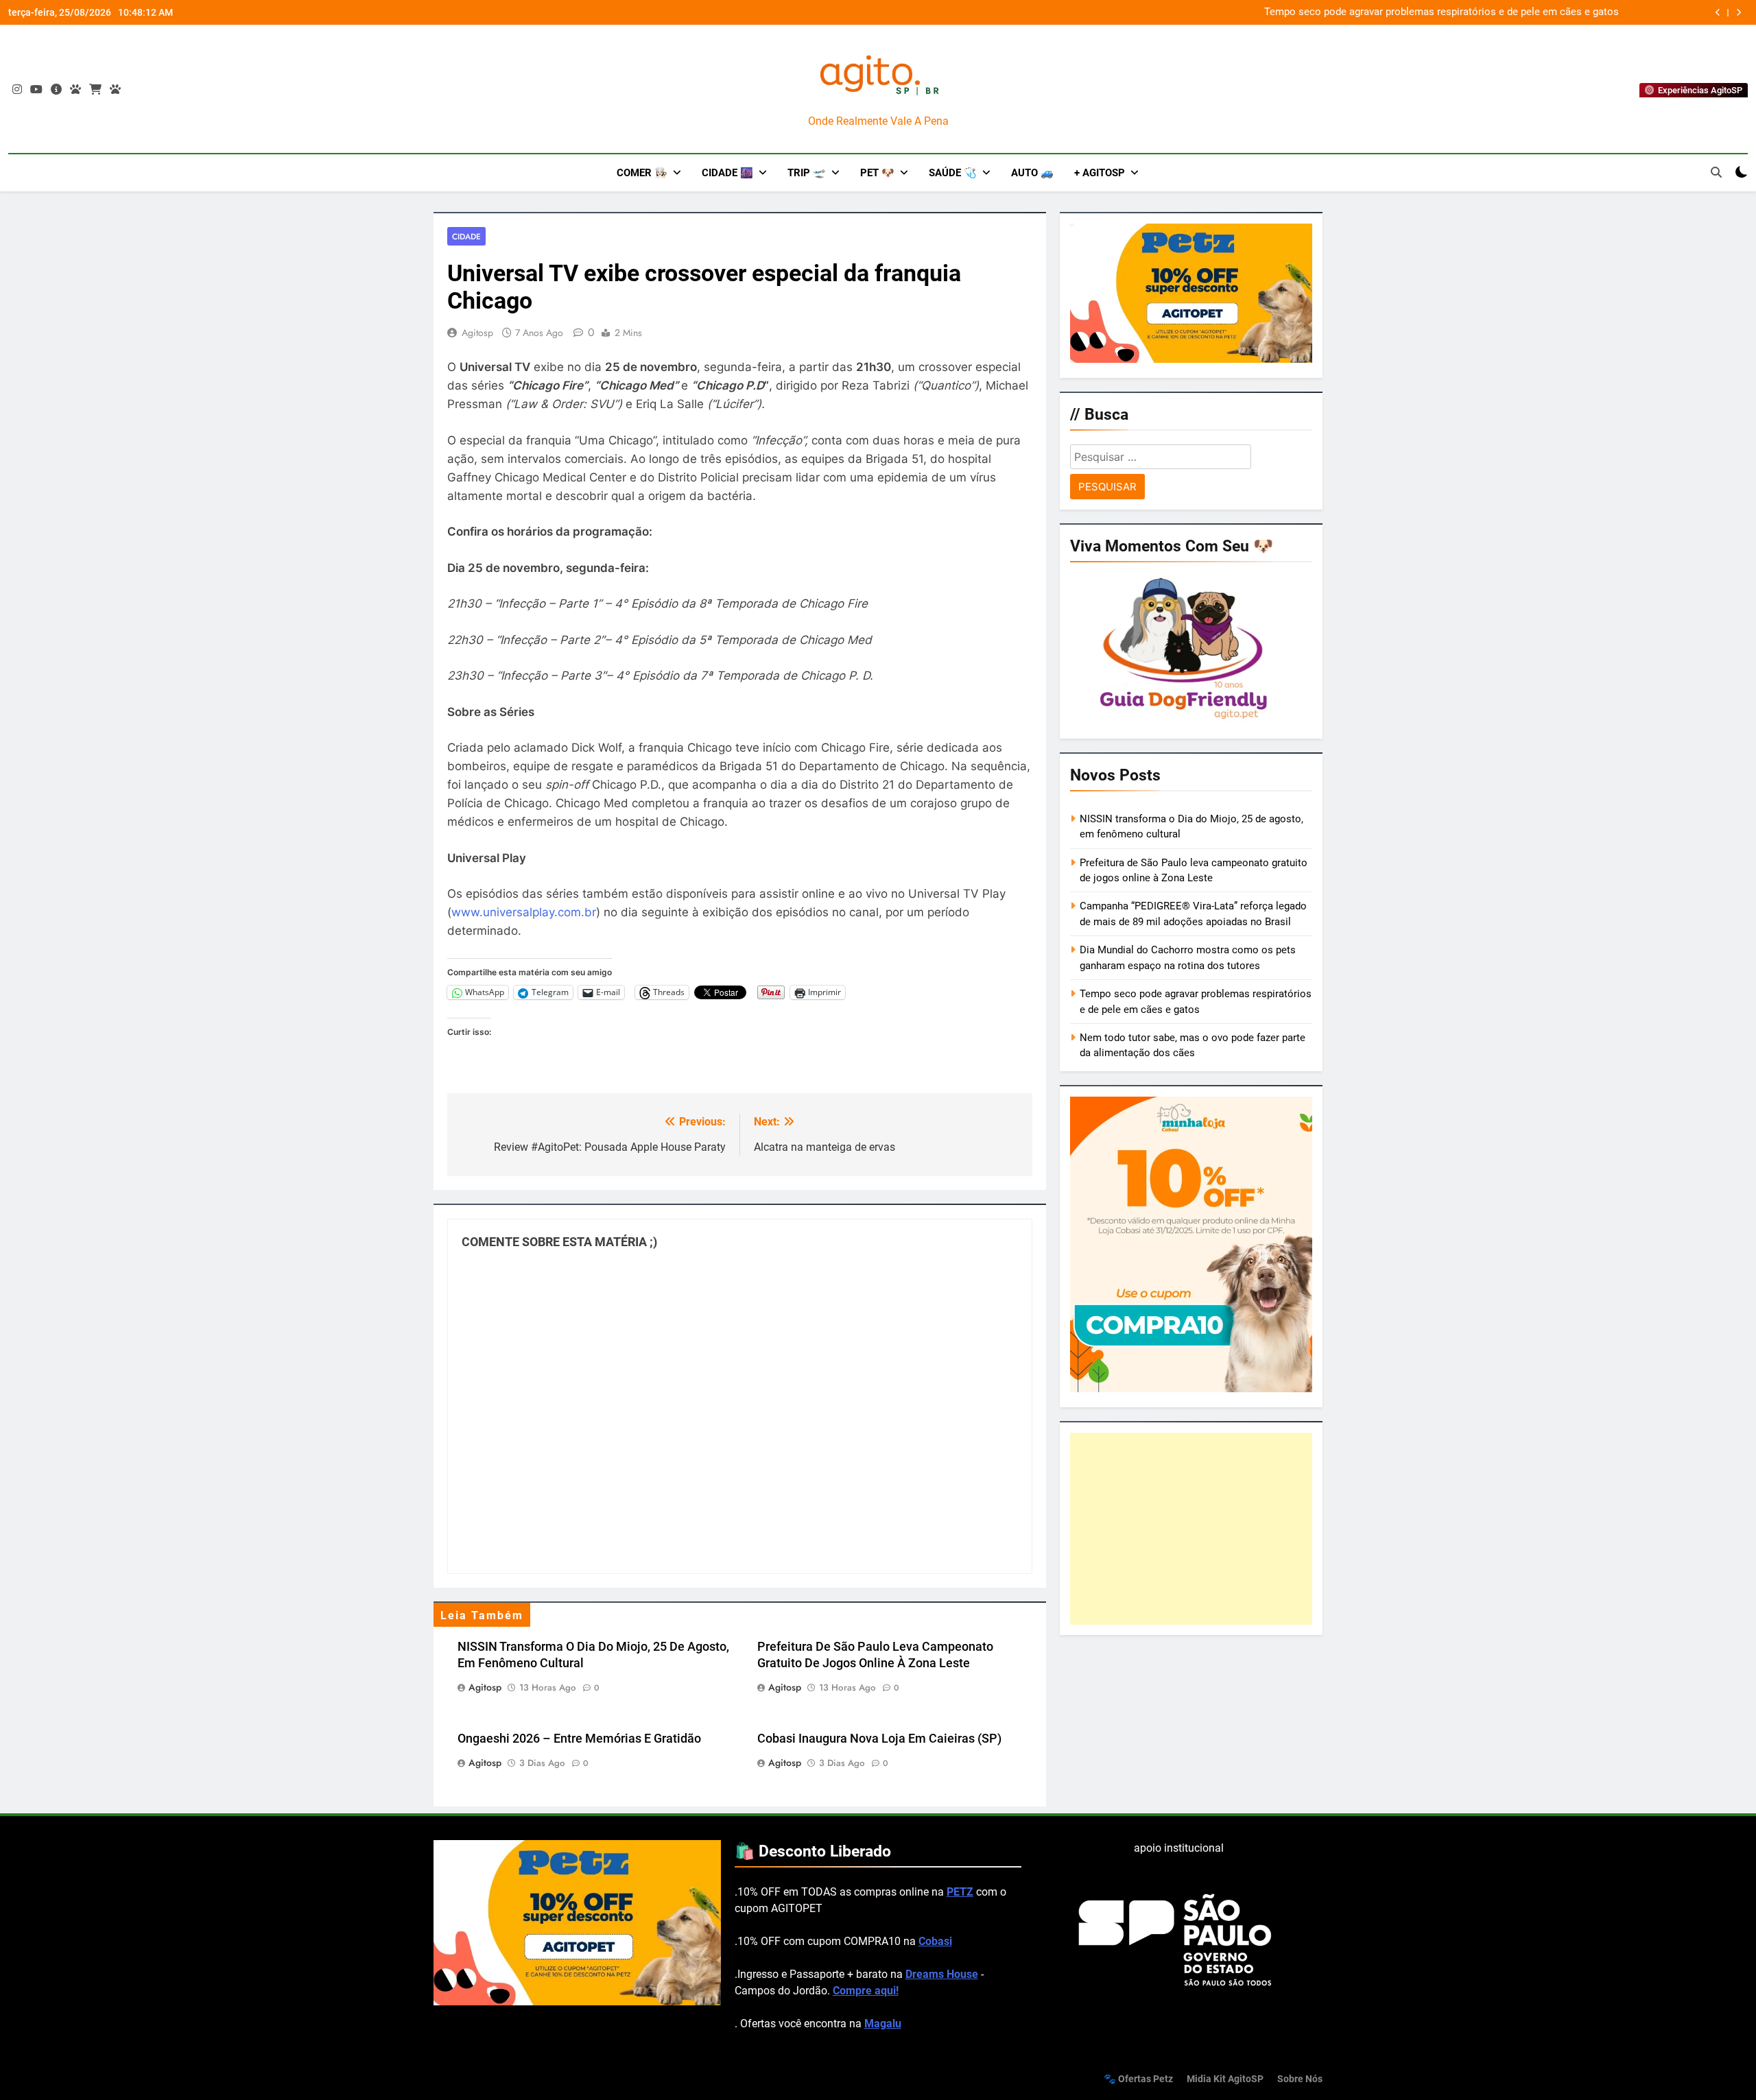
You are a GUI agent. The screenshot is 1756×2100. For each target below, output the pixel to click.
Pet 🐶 (877, 173)
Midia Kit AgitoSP (1225, 2079)
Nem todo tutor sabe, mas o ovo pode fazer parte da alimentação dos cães (1447, 12)
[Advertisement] (1191, 1529)
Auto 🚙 (1032, 173)
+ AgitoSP (1100, 173)
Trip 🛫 (807, 173)
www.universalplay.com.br (524, 912)
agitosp (477, 333)
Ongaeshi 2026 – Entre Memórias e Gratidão (579, 1739)
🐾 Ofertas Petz (1138, 2079)
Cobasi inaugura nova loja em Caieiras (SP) (879, 1739)
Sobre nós (1300, 2079)
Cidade (466, 236)
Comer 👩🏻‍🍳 (642, 173)
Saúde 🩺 (953, 173)
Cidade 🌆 (727, 173)
